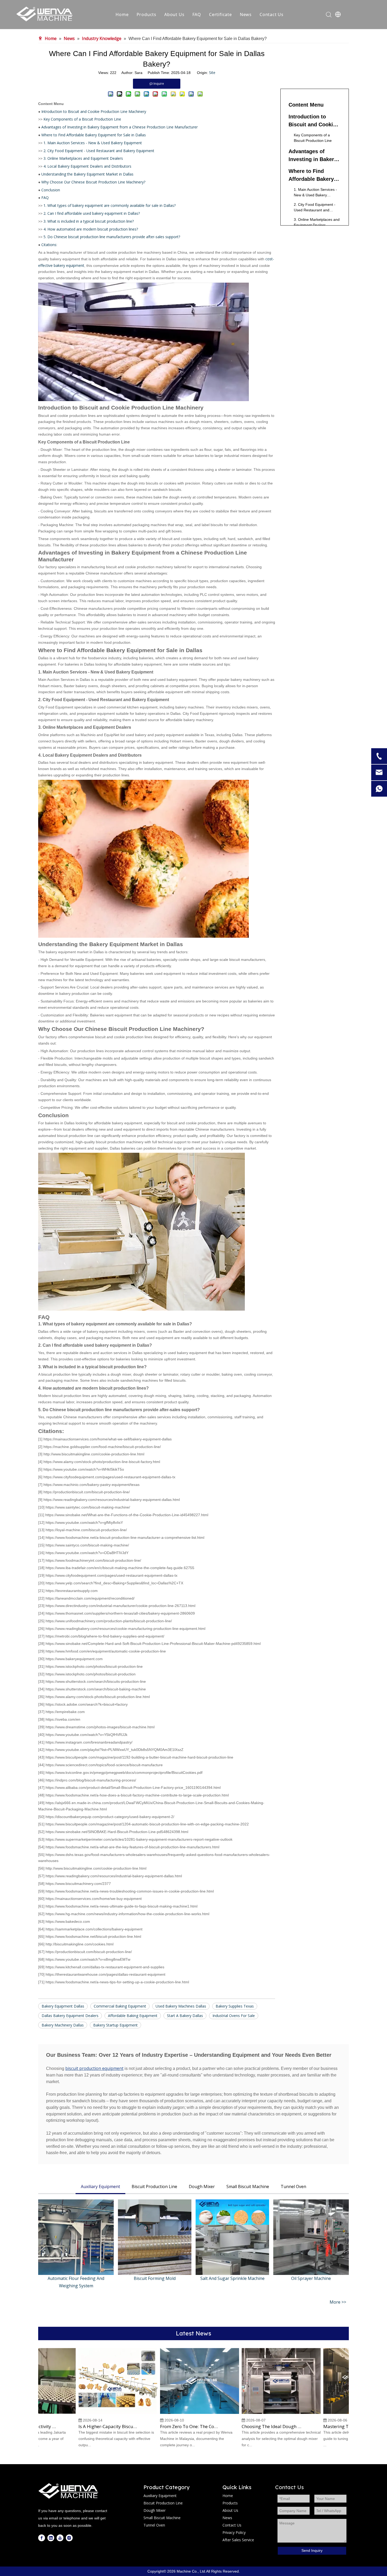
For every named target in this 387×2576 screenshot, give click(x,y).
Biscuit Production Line (154, 2186)
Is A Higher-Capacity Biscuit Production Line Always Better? (86, 2427)
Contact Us (272, 14)
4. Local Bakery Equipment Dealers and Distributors (87, 166)
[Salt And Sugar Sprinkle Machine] (232, 2237)
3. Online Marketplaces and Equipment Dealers (83, 158)
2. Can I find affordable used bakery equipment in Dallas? (92, 213)
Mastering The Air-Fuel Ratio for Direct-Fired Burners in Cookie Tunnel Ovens (331, 2427)
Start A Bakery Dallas (185, 2016)
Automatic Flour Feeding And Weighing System (76, 2282)
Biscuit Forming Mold (155, 2278)
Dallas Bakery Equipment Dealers (70, 2016)
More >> (338, 2302)
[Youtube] (60, 2538)
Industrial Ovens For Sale (234, 2016)
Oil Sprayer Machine (311, 2278)
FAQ (197, 14)
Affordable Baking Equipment (133, 2016)
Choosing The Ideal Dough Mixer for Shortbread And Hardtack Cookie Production (250, 2427)
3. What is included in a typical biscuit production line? (89, 221)
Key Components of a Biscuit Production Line (82, 119)
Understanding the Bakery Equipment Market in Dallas (87, 174)
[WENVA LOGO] (68, 2491)
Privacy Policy (234, 2532)
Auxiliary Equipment (100, 2186)
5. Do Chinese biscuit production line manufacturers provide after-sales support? (112, 237)
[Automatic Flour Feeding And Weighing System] (76, 2237)
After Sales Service (238, 2540)
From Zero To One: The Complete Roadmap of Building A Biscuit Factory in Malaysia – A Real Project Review (168, 2427)
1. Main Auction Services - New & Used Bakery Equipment (93, 143)
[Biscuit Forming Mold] (155, 2237)
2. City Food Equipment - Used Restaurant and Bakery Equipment (99, 151)
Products (147, 14)
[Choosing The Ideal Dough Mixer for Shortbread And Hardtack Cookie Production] (259, 2413)
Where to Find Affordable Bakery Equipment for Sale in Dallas (94, 135)
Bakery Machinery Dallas (63, 2025)
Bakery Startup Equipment (115, 2025)
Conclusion (51, 190)
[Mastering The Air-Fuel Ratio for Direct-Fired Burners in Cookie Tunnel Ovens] (341, 2413)
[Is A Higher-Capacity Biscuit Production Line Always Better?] (96, 2413)
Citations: (49, 245)
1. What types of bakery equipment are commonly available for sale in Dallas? (110, 205)
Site (212, 73)
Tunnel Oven (293, 2186)
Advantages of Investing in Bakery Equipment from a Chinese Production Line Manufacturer (120, 127)
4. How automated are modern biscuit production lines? (91, 229)
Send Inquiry (312, 2550)
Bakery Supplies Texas (235, 2006)
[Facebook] (42, 2538)
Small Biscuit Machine (248, 2186)
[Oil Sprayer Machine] (311, 2237)
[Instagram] (69, 2538)
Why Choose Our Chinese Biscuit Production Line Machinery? (93, 182)
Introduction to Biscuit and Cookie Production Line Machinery (94, 111)
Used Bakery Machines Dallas (181, 2006)
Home (122, 14)
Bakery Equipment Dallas (63, 2006)
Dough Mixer (202, 2186)
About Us (174, 14)
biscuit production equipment (94, 2068)
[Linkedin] (51, 2538)
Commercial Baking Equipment (120, 2006)
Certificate (220, 14)
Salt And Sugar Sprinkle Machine (232, 2278)
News (246, 14)
